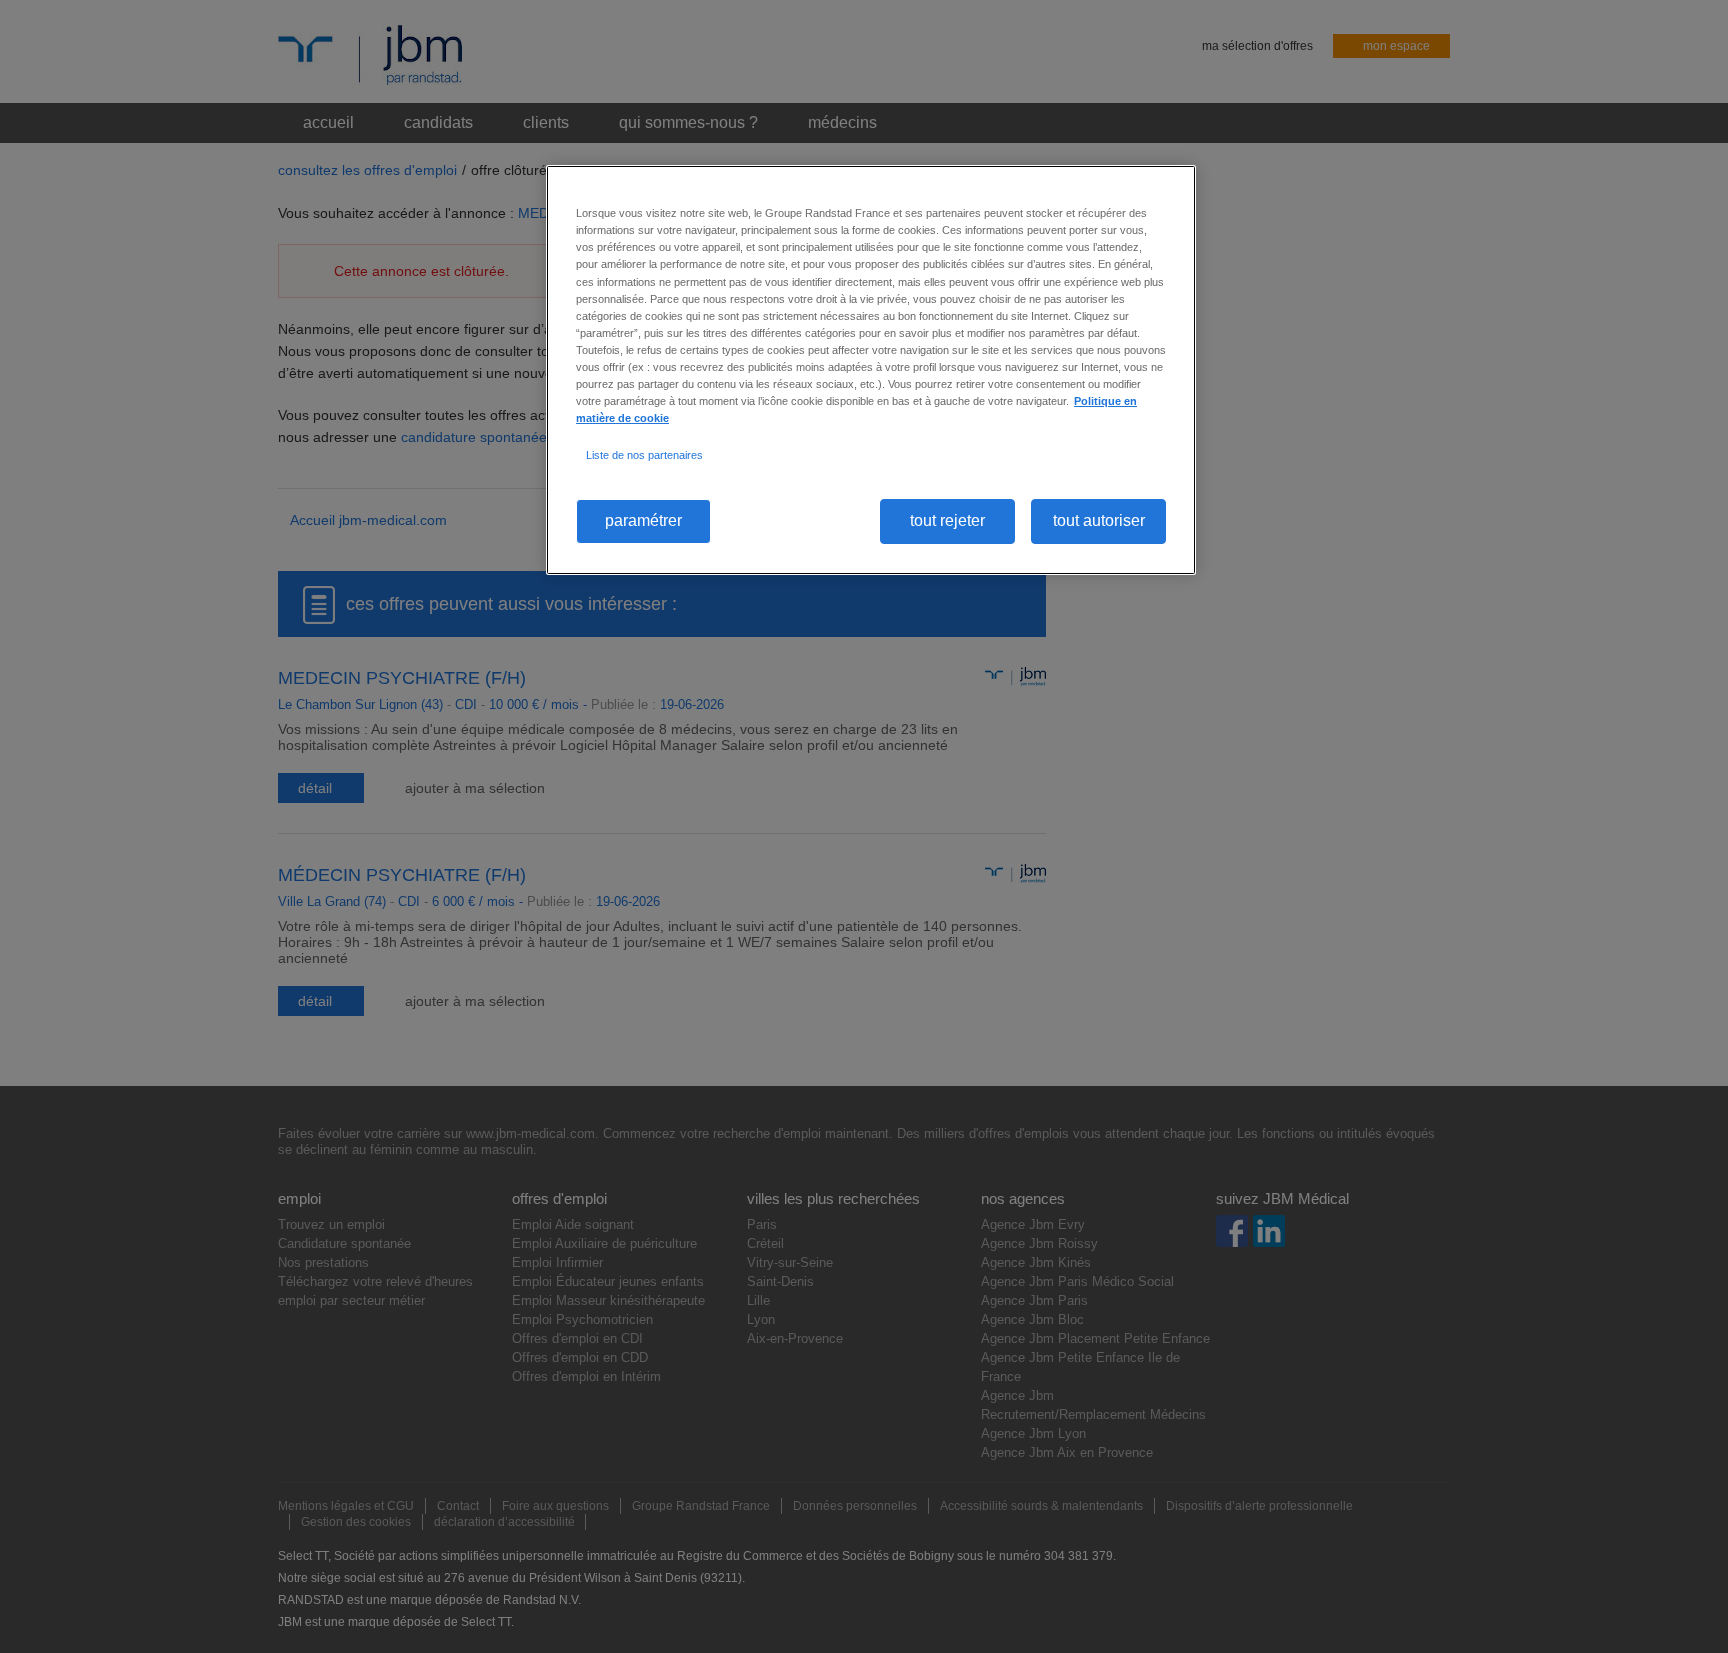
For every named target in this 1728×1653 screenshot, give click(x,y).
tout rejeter (947, 520)
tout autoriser (1099, 520)
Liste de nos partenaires (644, 455)
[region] (871, 369)
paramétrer (643, 520)
